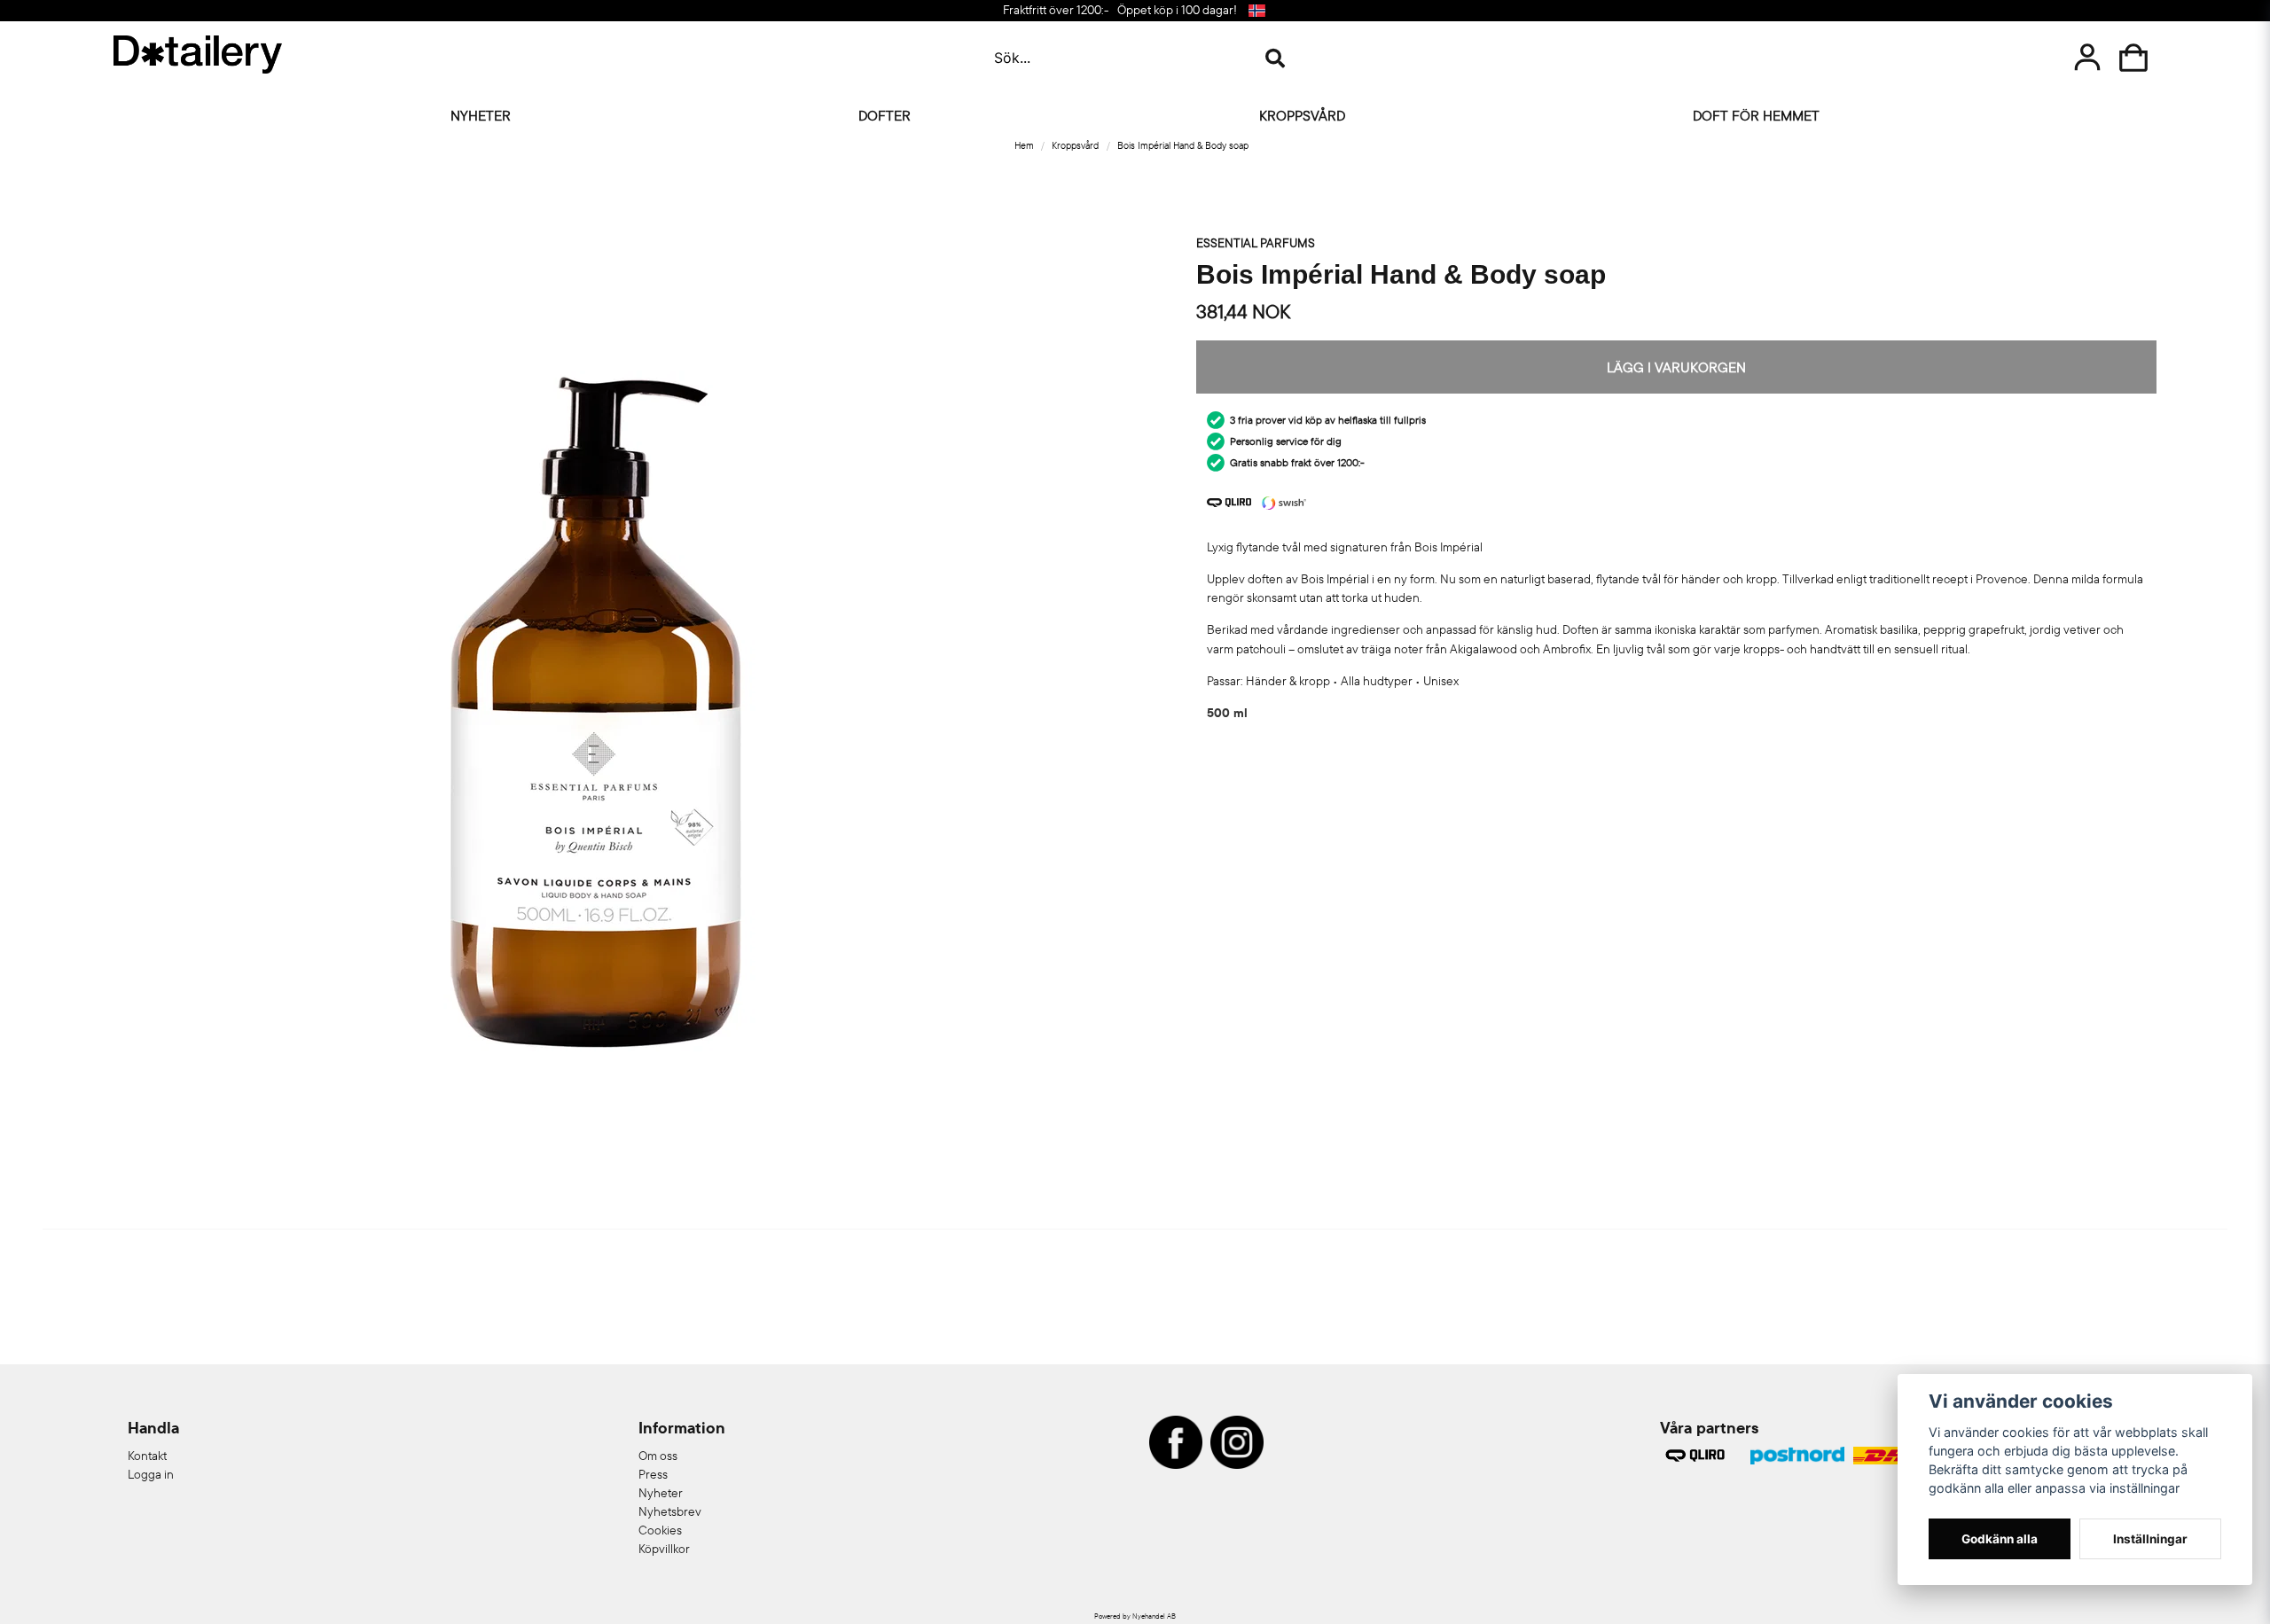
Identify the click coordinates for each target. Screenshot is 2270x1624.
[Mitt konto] (2087, 58)
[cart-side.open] (2133, 58)
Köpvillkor (664, 1549)
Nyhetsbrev (670, 1511)
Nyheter (481, 115)
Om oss (658, 1456)
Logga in (151, 1474)
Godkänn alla (2000, 1539)
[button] (1256, 11)
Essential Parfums (1256, 243)
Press (653, 1474)
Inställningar (2150, 1539)
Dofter (885, 115)
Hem (1024, 145)
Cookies (660, 1530)
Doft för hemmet (1756, 115)
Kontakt (147, 1456)
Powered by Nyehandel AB (1135, 1616)
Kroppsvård (1302, 115)
